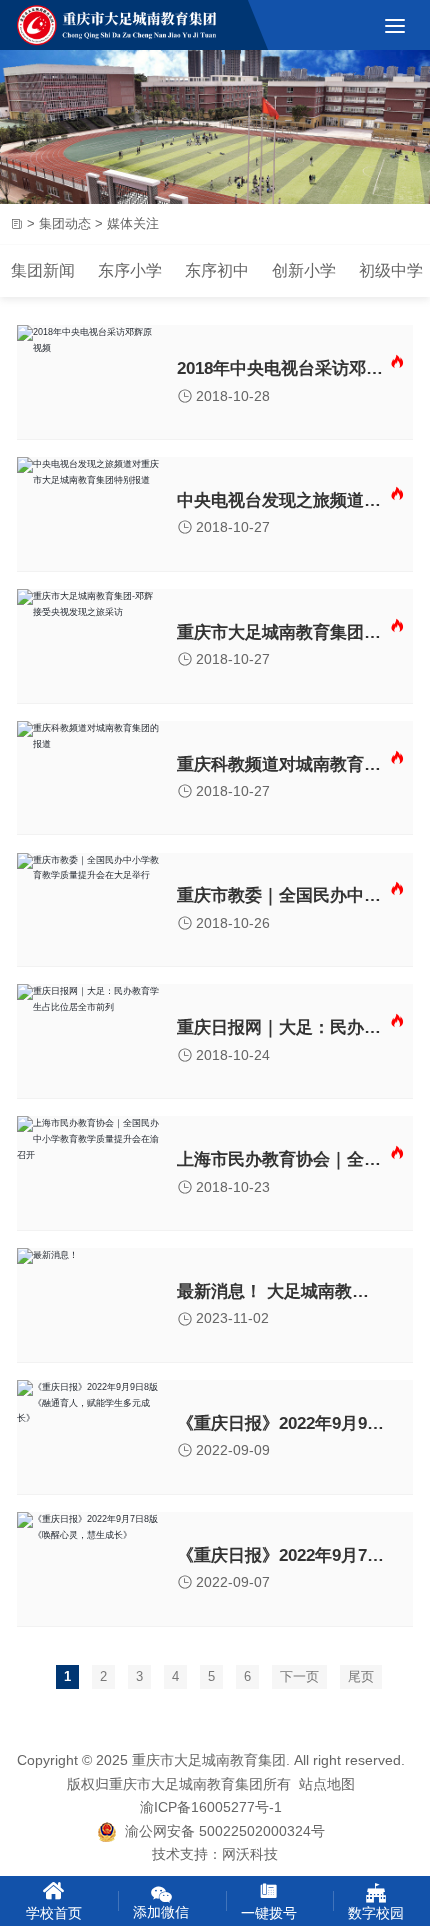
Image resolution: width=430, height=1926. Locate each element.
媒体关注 (133, 223)
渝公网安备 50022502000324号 (221, 1831)
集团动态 (65, 223)
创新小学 (304, 270)
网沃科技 (250, 1854)
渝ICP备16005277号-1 (211, 1807)
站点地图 (327, 1784)
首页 (16, 224)
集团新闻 (43, 270)
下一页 (299, 1677)
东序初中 (217, 270)
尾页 (361, 1677)
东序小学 (130, 270)
